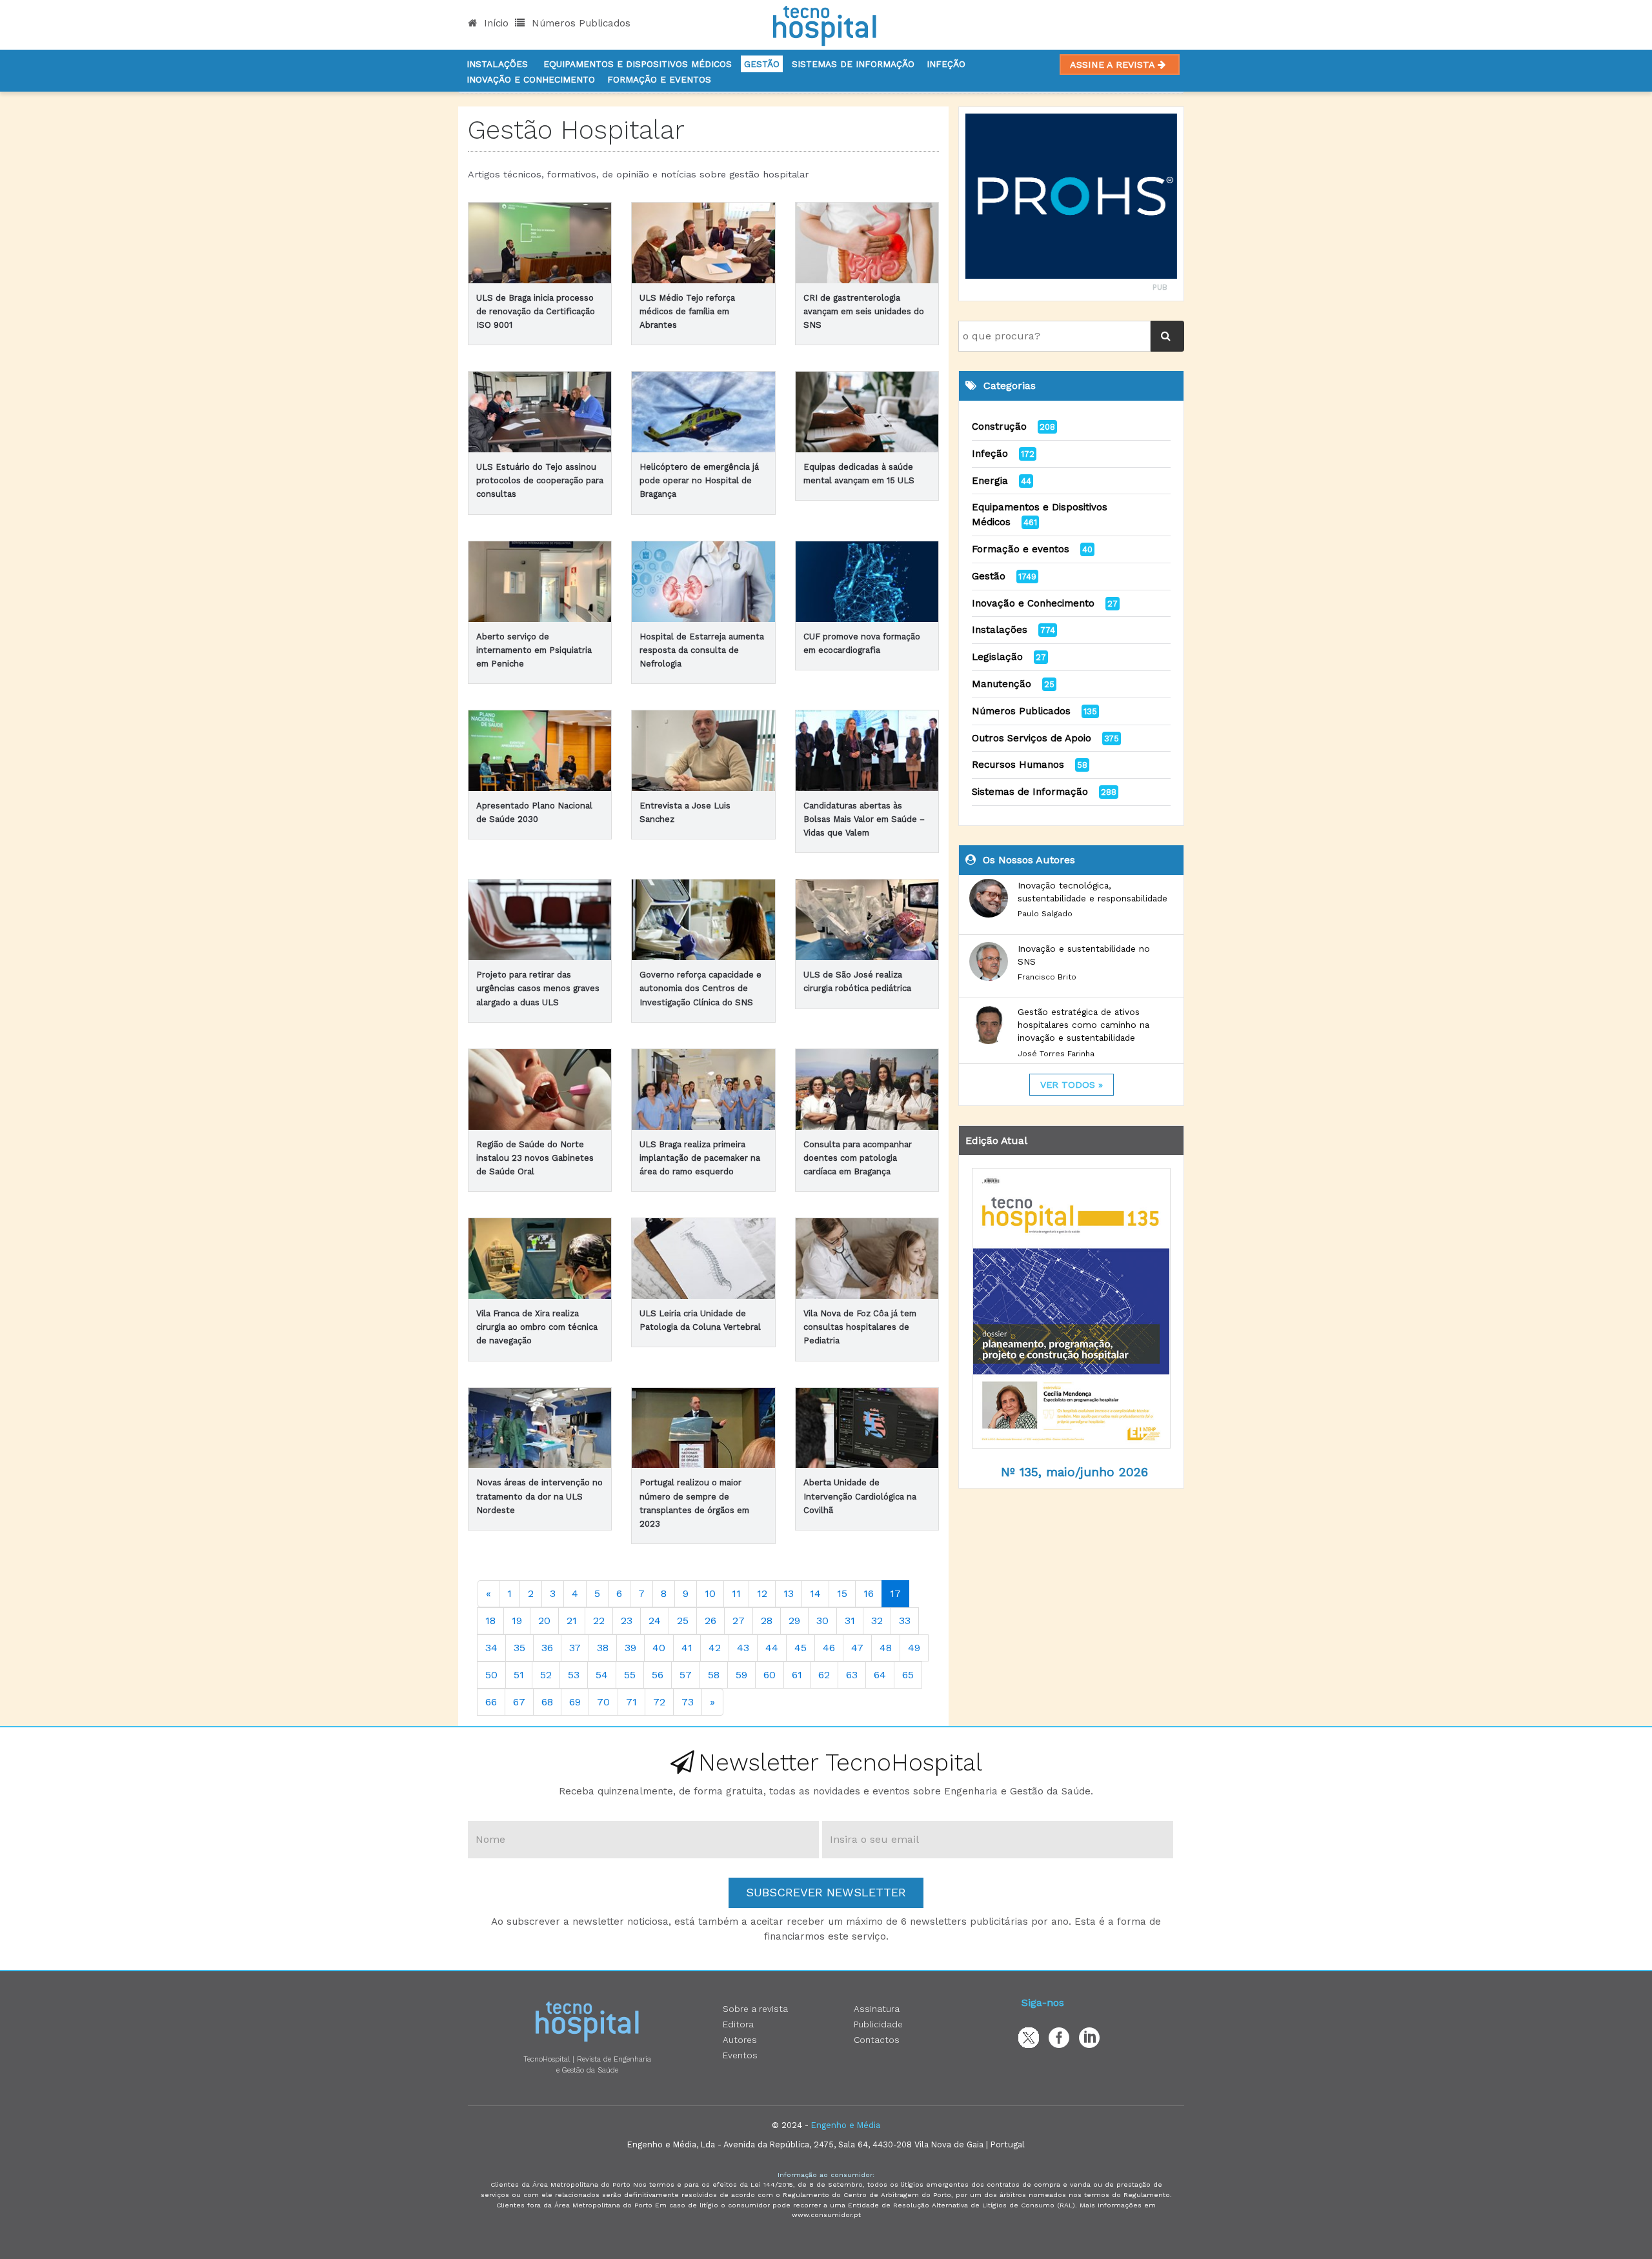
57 (686, 1675)
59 (741, 1675)
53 (574, 1675)
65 (908, 1675)
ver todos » (1072, 1085)
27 (739, 1621)
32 (877, 1621)
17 (895, 1593)
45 (801, 1648)
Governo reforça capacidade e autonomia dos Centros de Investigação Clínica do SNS (700, 988)
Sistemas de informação (853, 64)
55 (630, 1675)
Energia (990, 481)
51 (519, 1675)
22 (599, 1621)
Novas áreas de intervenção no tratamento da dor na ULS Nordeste (539, 1496)
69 (575, 1702)
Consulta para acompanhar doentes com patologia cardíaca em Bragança (858, 1158)
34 (491, 1648)
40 (659, 1648)
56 (658, 1675)
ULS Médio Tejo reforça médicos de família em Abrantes (687, 311)
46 (829, 1648)
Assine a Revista (1114, 65)
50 (491, 1675)
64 (880, 1675)
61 (797, 1675)
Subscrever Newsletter (826, 1892)
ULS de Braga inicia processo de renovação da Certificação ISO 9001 (536, 311)
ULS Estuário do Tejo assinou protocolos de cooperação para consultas (540, 480)
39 (630, 1648)
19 (517, 1621)
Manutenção (1002, 684)
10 (710, 1593)
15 (842, 1593)
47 (857, 1648)
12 (762, 1593)
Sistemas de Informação (1030, 792)
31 (850, 1621)
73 (688, 1702)
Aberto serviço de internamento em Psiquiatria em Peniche (534, 650)
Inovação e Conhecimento (531, 79)
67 (519, 1702)
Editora (738, 2024)
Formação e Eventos (659, 79)
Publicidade (878, 2024)
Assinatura (877, 2009)
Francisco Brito (1047, 977)
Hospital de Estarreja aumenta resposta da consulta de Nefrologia (702, 650)
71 (631, 1702)
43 (743, 1648)
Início (495, 23)
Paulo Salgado (1045, 914)
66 (491, 1702)
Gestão (762, 64)
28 (767, 1621)
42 (715, 1648)
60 (770, 1675)
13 (789, 1593)
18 (490, 1621)
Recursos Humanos (1018, 765)
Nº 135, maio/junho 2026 (1074, 1472)
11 (736, 1593)
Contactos (877, 2040)
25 (683, 1621)
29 (794, 1621)
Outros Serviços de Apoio (1032, 738)
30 (822, 1621)
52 (546, 1675)
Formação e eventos (1021, 549)
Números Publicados (579, 23)
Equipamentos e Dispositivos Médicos (638, 64)
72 (659, 1702)
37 (575, 1648)
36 (547, 1648)
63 (852, 1675)
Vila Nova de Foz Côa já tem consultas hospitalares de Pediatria (860, 1327)
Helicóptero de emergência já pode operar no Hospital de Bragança (699, 480)
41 (687, 1648)
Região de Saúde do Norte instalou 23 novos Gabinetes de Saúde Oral (535, 1158)
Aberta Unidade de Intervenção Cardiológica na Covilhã (860, 1496)
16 (869, 1593)
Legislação (997, 657)
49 (914, 1648)
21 (572, 1621)
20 (544, 1621)
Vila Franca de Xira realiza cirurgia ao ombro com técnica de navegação (537, 1327)
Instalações (497, 64)
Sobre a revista (755, 2009)
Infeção (946, 64)
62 (824, 1675)
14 (815, 1593)
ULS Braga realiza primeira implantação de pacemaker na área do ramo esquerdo (700, 1158)
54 (602, 1675)
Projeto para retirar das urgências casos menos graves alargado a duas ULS (538, 988)
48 (886, 1648)
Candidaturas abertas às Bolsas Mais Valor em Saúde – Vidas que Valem (864, 819)
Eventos (740, 2055)
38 (603, 1648)
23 (627, 1621)
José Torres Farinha (1056, 1054)
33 (905, 1621)
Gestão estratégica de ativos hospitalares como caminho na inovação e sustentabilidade (1083, 1025)
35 (519, 1648)
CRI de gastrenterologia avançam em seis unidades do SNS (864, 311)
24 (655, 1621)
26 (710, 1621)
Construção (999, 427)
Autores (740, 2040)
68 (547, 1702)
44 (772, 1648)
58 (714, 1675)
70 (603, 1702)
